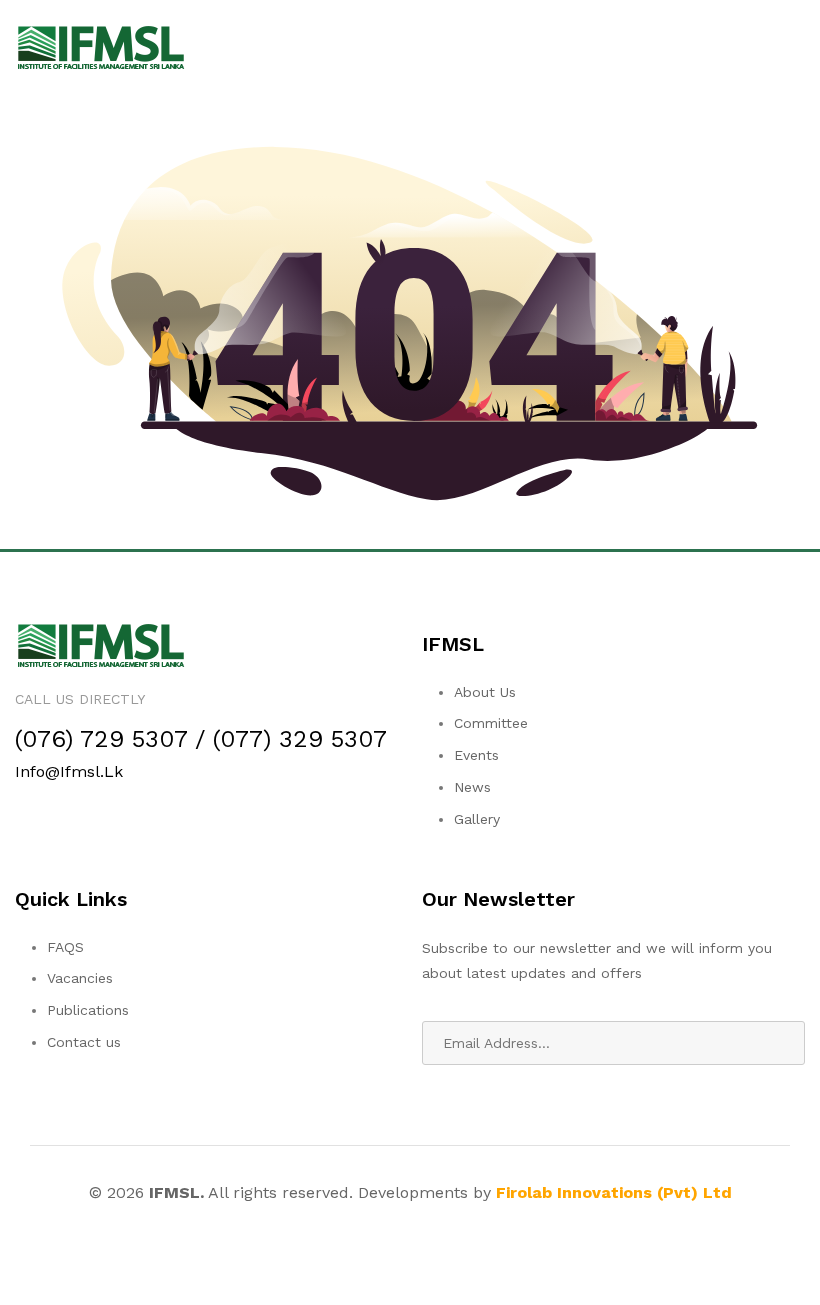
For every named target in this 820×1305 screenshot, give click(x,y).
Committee (491, 723)
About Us (485, 692)
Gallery (477, 819)
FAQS (65, 947)
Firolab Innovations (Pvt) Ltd (614, 1192)
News (472, 787)
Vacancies (80, 978)
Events (476, 755)
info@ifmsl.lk (69, 771)
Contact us (84, 1042)
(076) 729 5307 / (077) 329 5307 (201, 739)
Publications (88, 1010)
